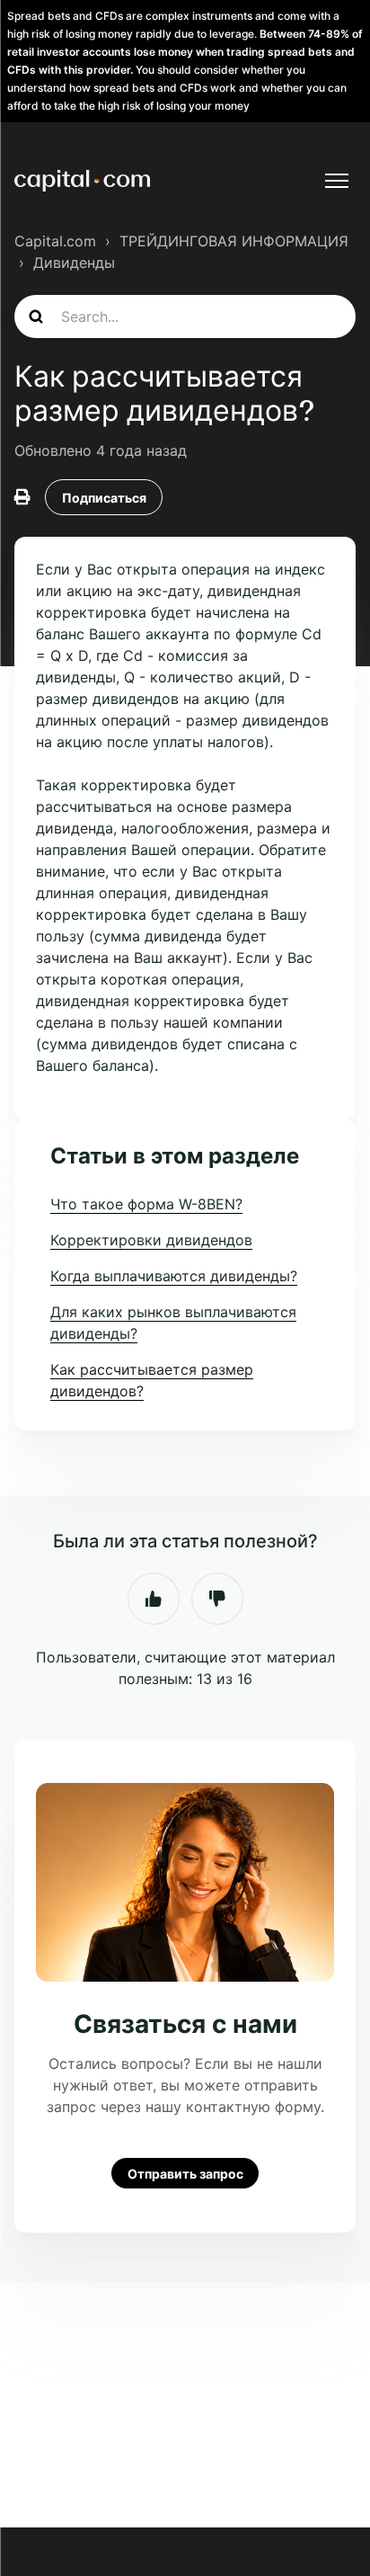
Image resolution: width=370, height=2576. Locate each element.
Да (154, 1599)
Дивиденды (74, 263)
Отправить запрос (185, 2173)
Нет (217, 1599)
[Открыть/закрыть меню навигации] (337, 181)
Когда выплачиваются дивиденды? (174, 1276)
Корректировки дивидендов (151, 1240)
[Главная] (82, 181)
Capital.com (55, 241)
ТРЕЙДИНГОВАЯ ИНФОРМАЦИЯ (234, 241)
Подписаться (104, 498)
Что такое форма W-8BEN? (146, 1204)
